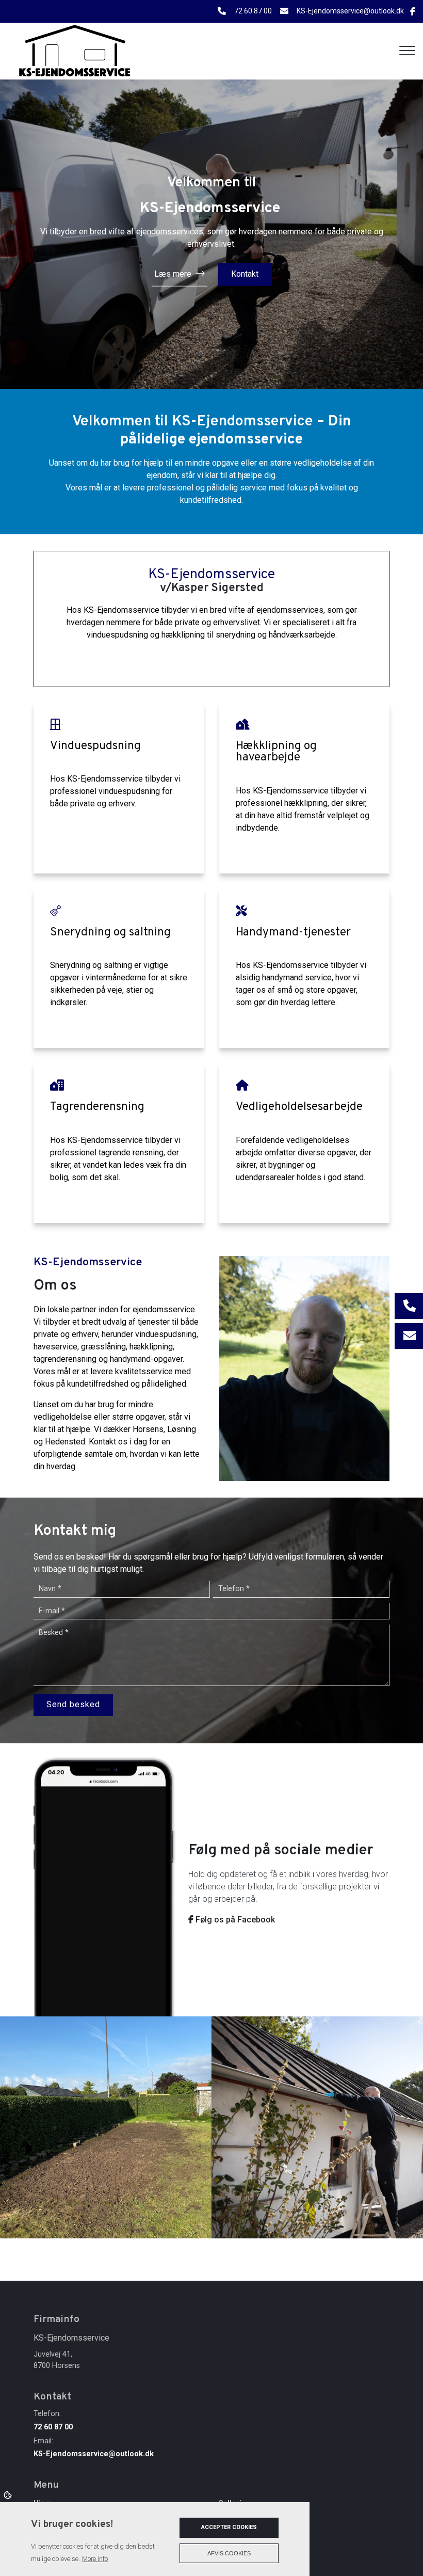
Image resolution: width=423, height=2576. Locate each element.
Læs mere (173, 274)
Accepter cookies (229, 2527)
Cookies (9, 2494)
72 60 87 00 (253, 11)
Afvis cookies (229, 2553)
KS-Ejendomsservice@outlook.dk (350, 11)
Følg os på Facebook (234, 1920)
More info (95, 2559)
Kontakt (245, 274)
